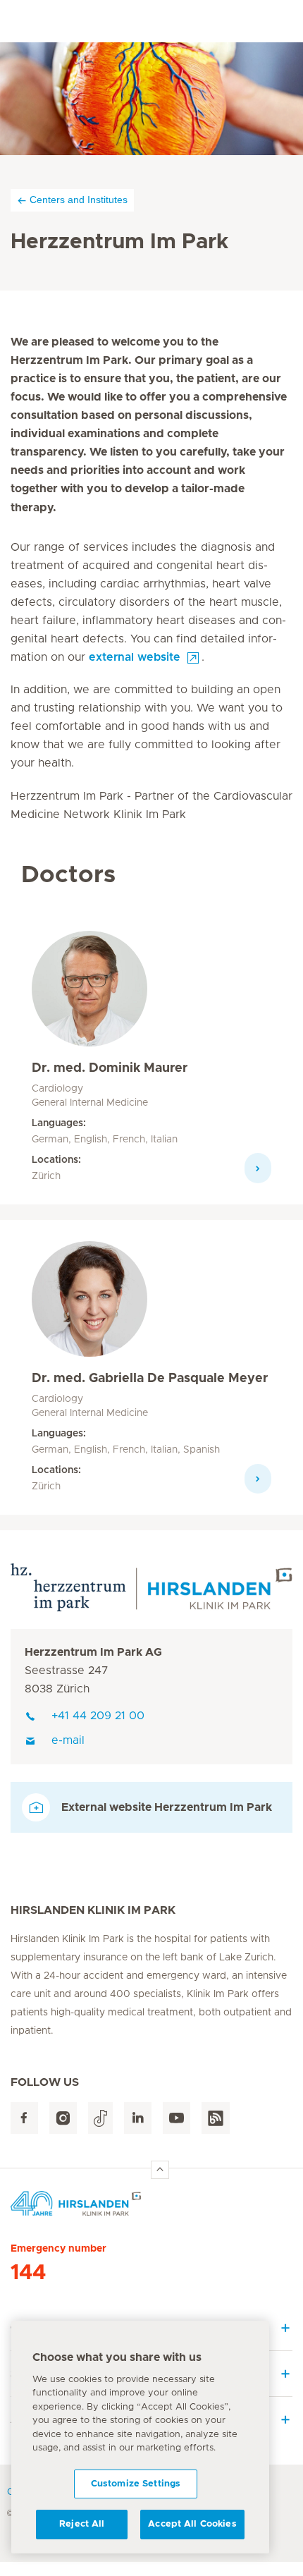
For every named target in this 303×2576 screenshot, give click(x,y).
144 (28, 2273)
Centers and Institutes (79, 200)
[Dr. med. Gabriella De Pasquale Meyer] (89, 1305)
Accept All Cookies (192, 2524)
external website (135, 657)
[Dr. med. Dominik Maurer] (89, 994)
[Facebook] (24, 2118)
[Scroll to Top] (160, 2170)
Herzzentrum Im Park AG (93, 1652)
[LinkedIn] (138, 2118)
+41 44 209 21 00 (98, 1716)
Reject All (82, 2524)
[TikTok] (100, 2118)
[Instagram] (63, 2118)
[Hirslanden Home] (151, 2203)
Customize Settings (136, 2484)
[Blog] (216, 2118)
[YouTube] (177, 2118)
